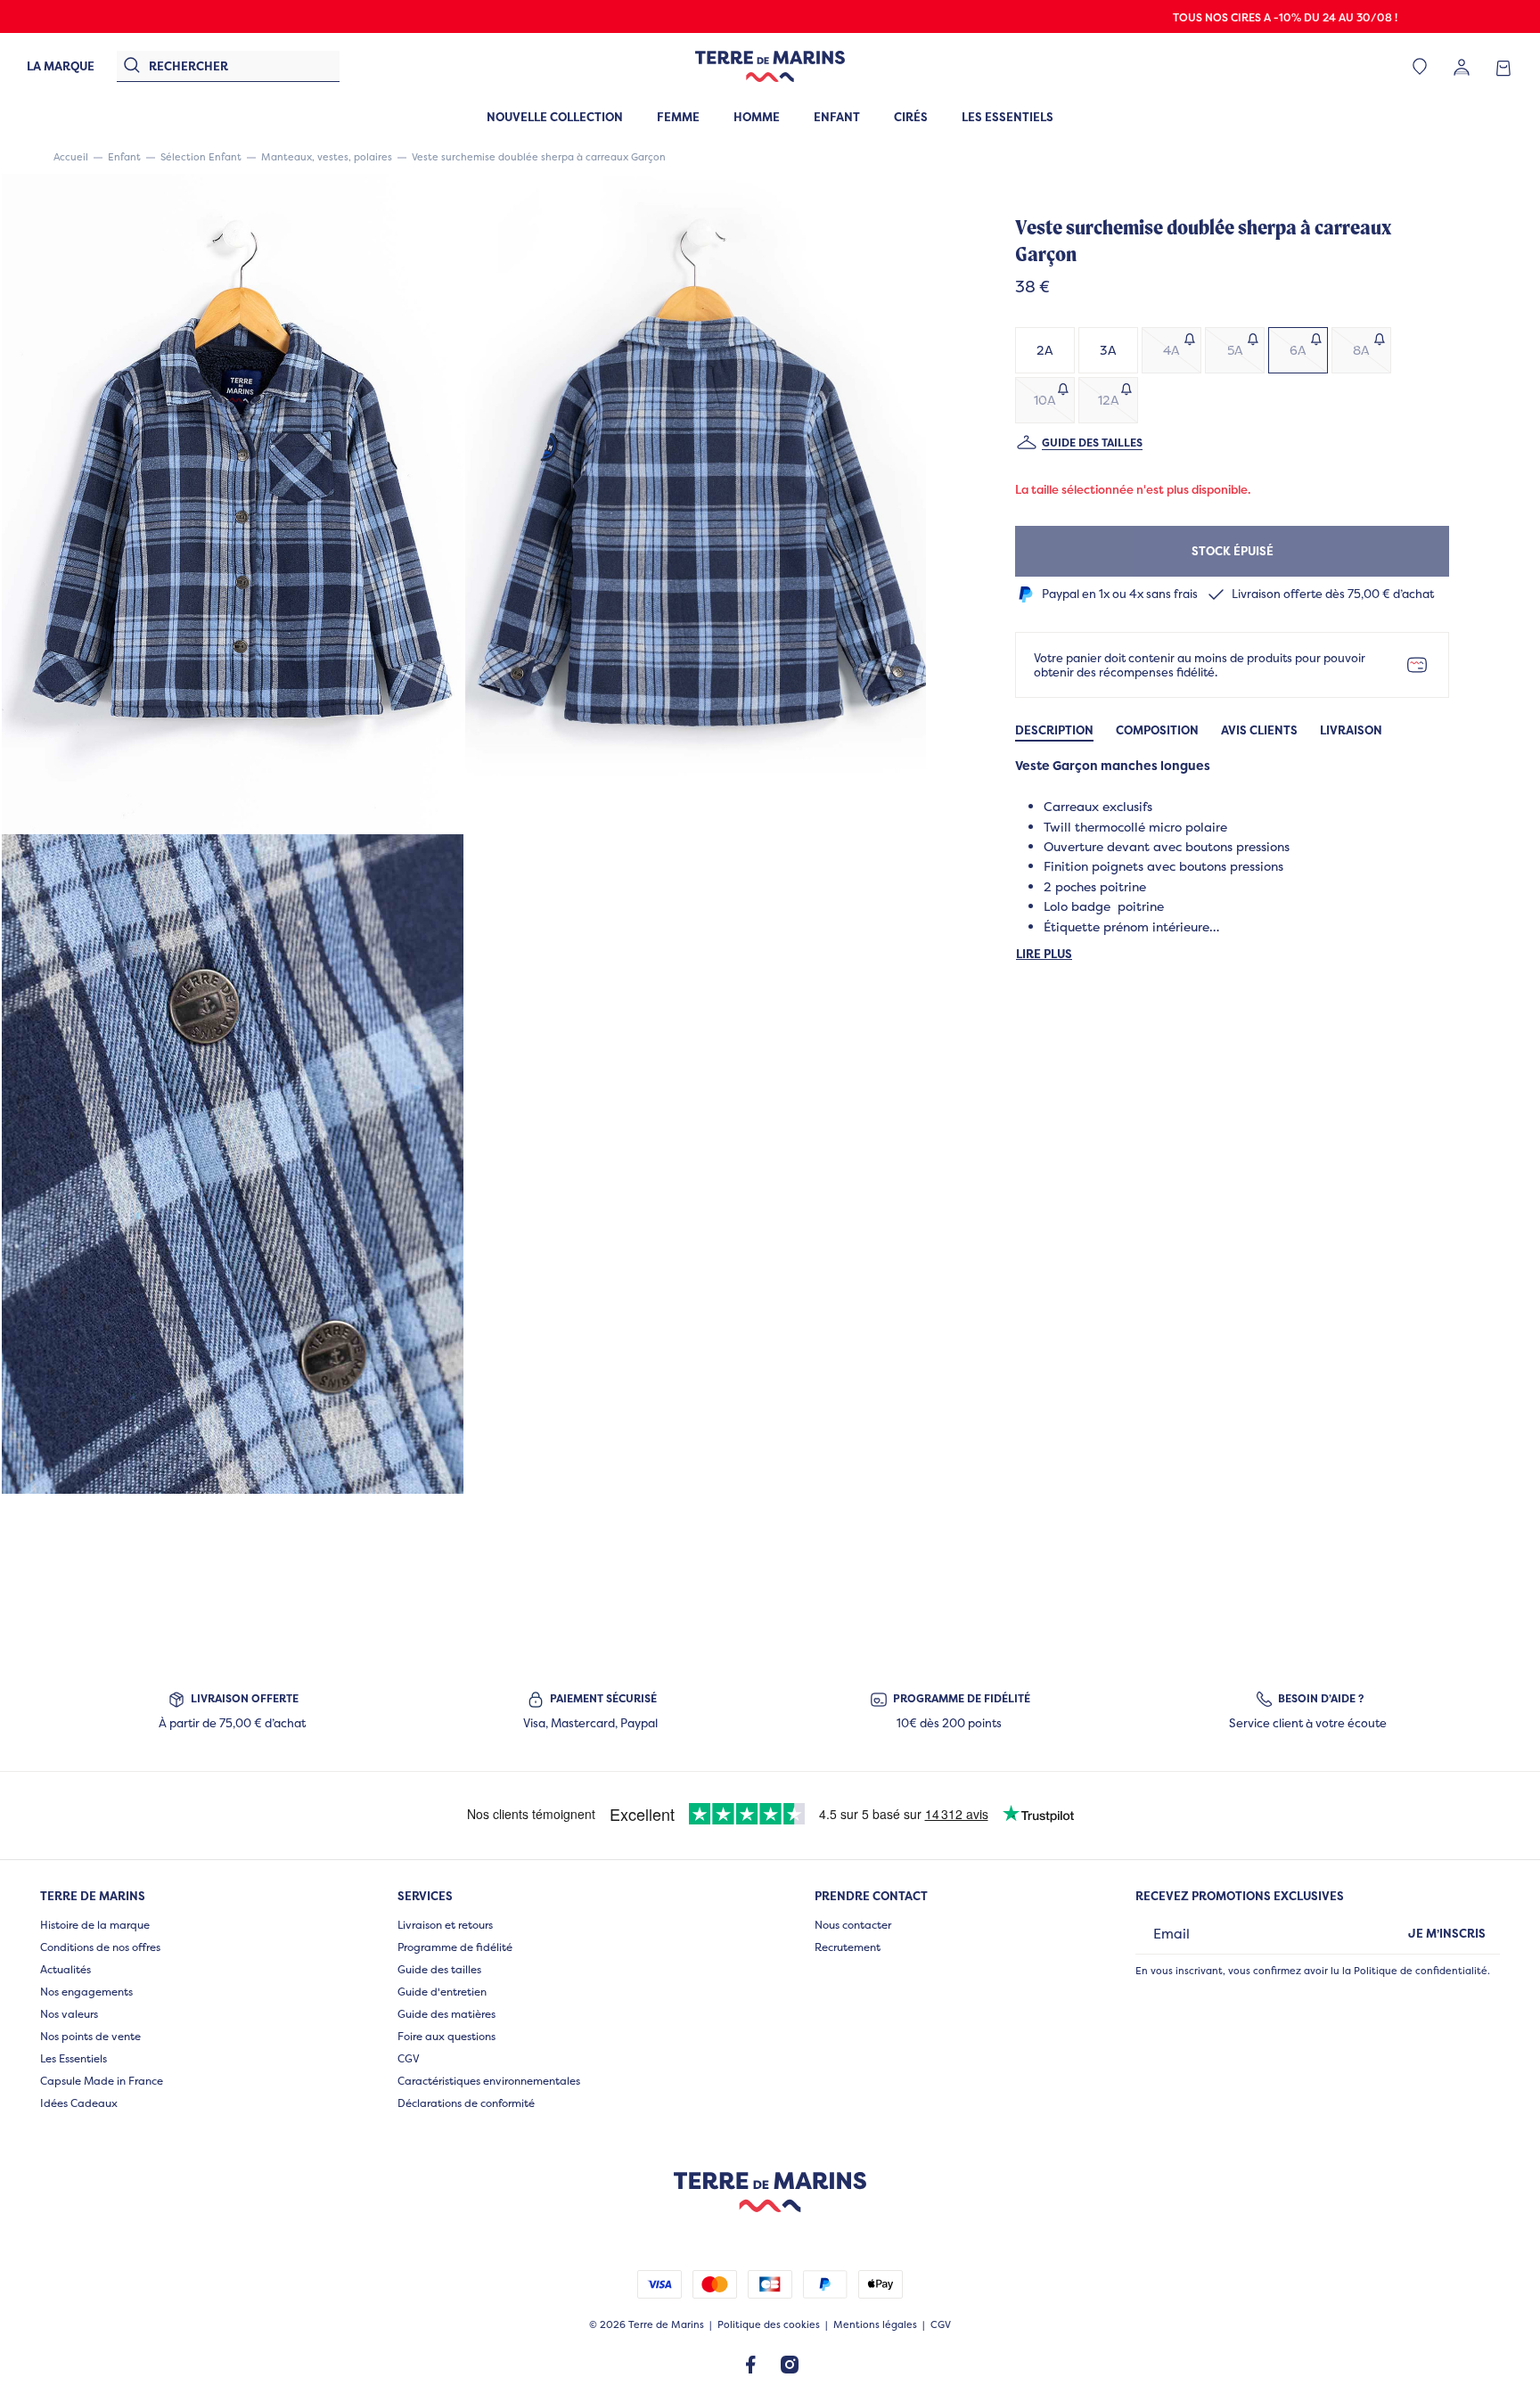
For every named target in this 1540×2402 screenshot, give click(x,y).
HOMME (757, 117)
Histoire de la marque (95, 1925)
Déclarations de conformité (466, 2103)
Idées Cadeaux (79, 2103)
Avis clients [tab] (1259, 730)
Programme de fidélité (455, 1947)
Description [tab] (1054, 730)
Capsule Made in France (102, 2081)
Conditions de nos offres (100, 1947)
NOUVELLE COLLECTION (555, 117)
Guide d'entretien (442, 1992)
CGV (409, 2058)
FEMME (678, 117)
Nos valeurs (69, 2014)
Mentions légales (875, 2325)
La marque (61, 66)
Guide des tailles (1092, 443)
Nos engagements (86, 1992)
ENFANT (837, 117)
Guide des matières (446, 2014)
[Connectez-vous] (1462, 66)
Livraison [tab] (1351, 730)
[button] (233, 503)
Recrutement (848, 1947)
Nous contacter (853, 1925)
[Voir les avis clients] (1315, 288)
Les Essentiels (74, 2058)
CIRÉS (911, 117)
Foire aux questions (446, 2036)
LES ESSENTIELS (1008, 117)
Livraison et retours (445, 1925)
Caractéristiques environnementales (489, 2081)
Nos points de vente (90, 2036)
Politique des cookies (769, 2325)
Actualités (66, 1969)
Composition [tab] (1157, 730)
